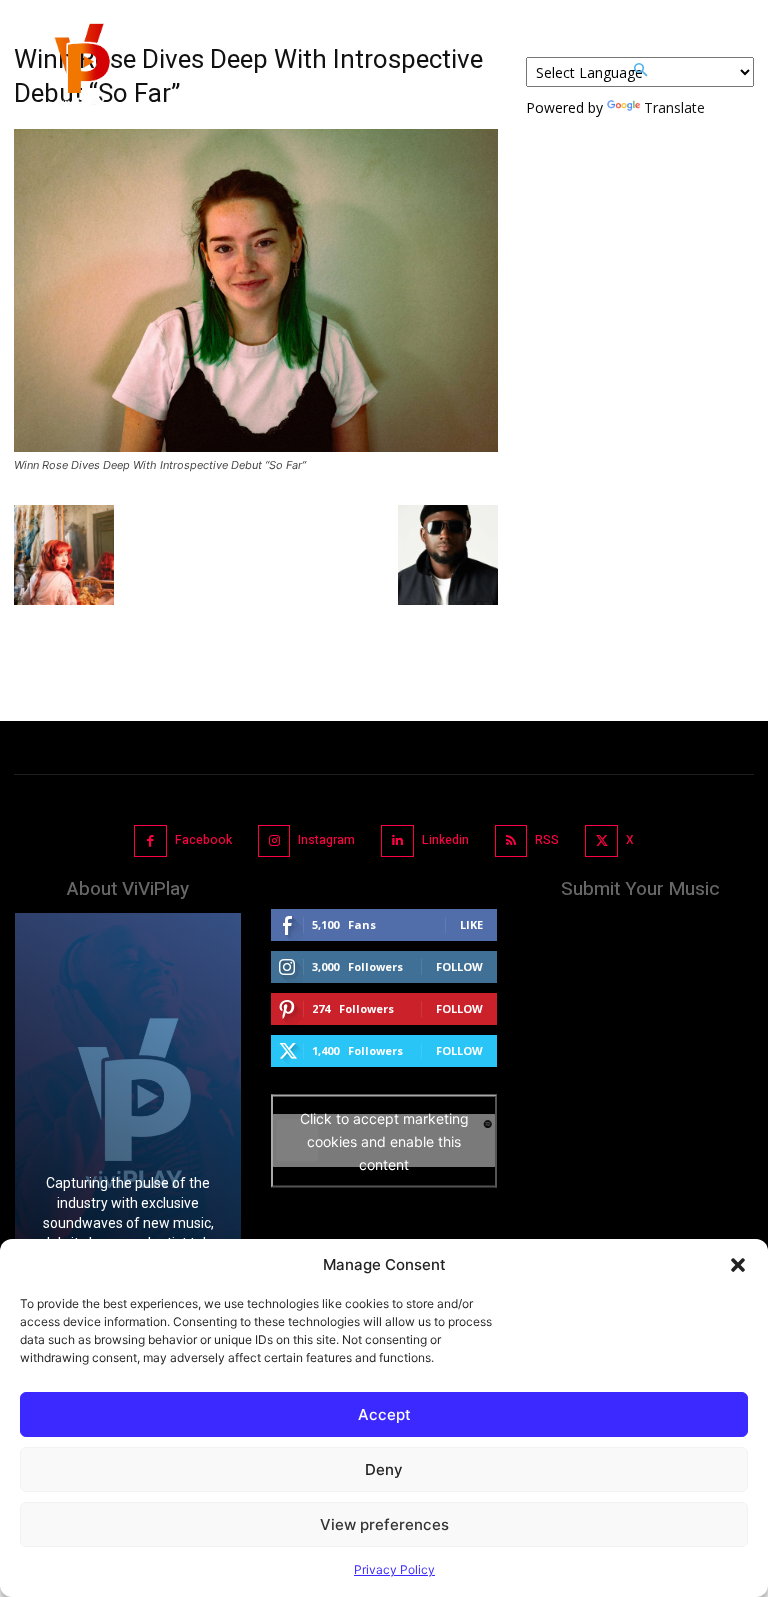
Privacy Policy (394, 1569)
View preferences (384, 1524)
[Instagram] (274, 841)
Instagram (326, 840)
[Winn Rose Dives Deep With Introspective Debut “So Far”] (256, 446)
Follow (459, 966)
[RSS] (511, 841)
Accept (384, 1414)
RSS (547, 840)
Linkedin (445, 840)
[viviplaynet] (80, 70)
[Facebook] (150, 841)
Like (471, 924)
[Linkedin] (397, 841)
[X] (601, 841)
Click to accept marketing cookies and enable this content (384, 1140)
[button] (738, 1265)
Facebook (203, 840)
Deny (384, 1469)
